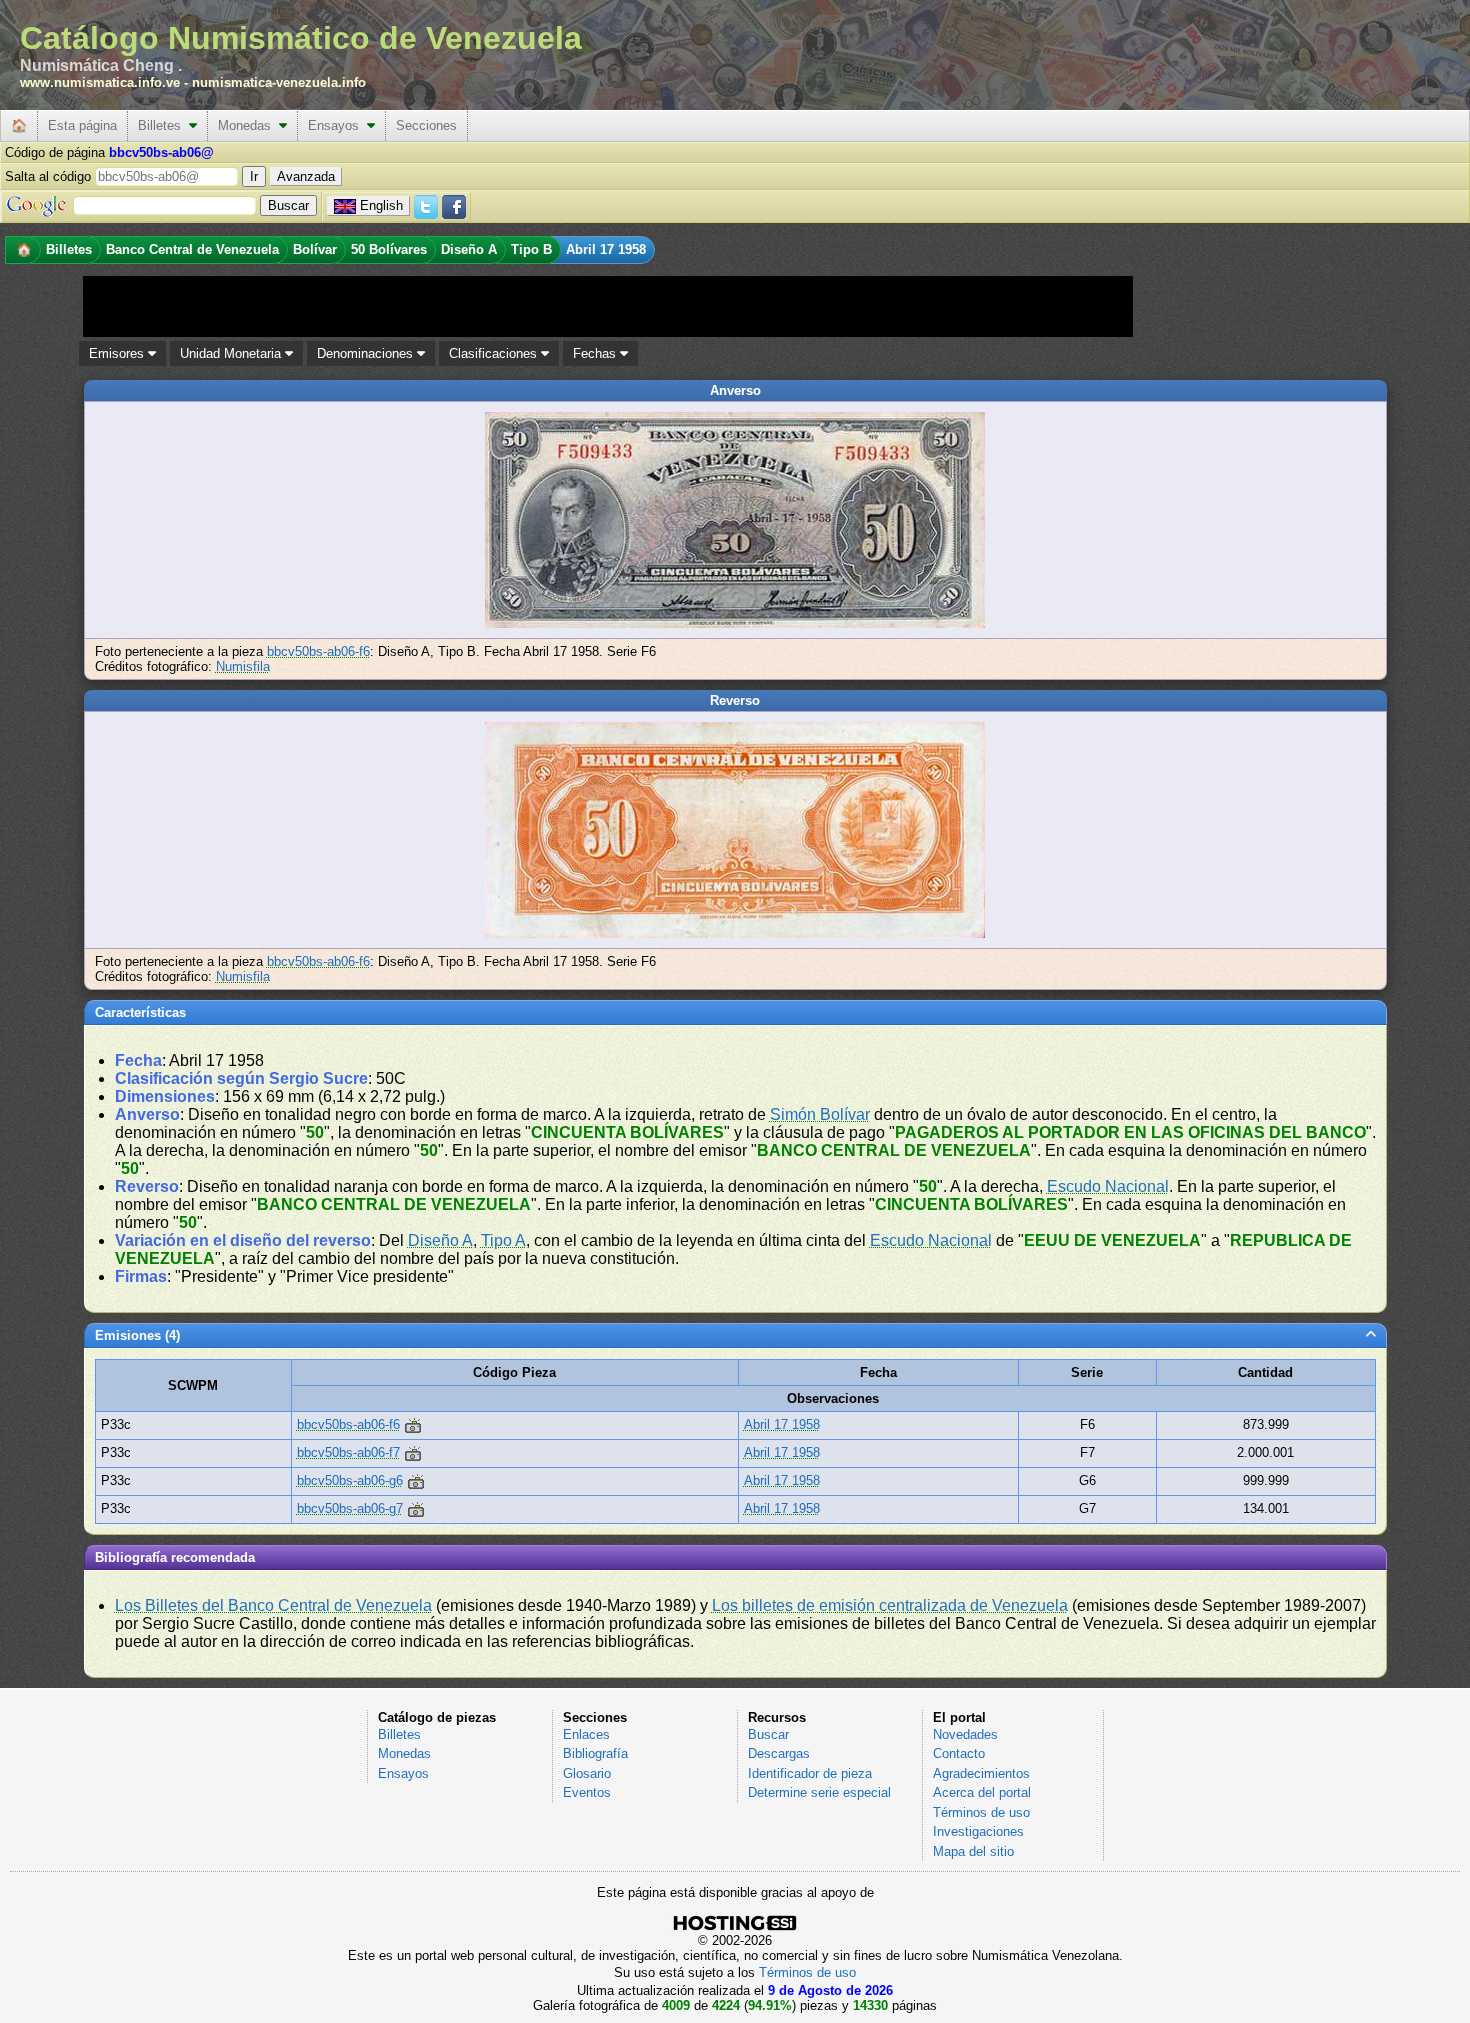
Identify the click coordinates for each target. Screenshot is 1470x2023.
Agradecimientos (981, 1773)
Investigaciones (978, 1831)
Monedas (248, 125)
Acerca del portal (982, 1792)
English (381, 205)
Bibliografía (595, 1753)
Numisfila (243, 666)
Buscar (768, 1734)
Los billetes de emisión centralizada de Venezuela (890, 1605)
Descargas (779, 1753)
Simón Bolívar (820, 1114)
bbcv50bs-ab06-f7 (348, 1452)
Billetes (163, 125)
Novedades (965, 1734)
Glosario (587, 1773)
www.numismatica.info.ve (100, 82)
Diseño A (440, 1240)
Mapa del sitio (973, 1851)
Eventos (587, 1792)
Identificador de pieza (810, 1773)
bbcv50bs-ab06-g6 (350, 1480)
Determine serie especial (819, 1792)
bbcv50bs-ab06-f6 (318, 651)
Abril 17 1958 (782, 1424)
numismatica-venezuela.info (279, 82)
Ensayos (337, 125)
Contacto (959, 1753)
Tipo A (503, 1240)
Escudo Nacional (1108, 1186)
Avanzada (306, 176)
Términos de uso (981, 1812)
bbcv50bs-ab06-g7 (350, 1508)
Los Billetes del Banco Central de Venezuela (273, 1605)
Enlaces (586, 1734)
